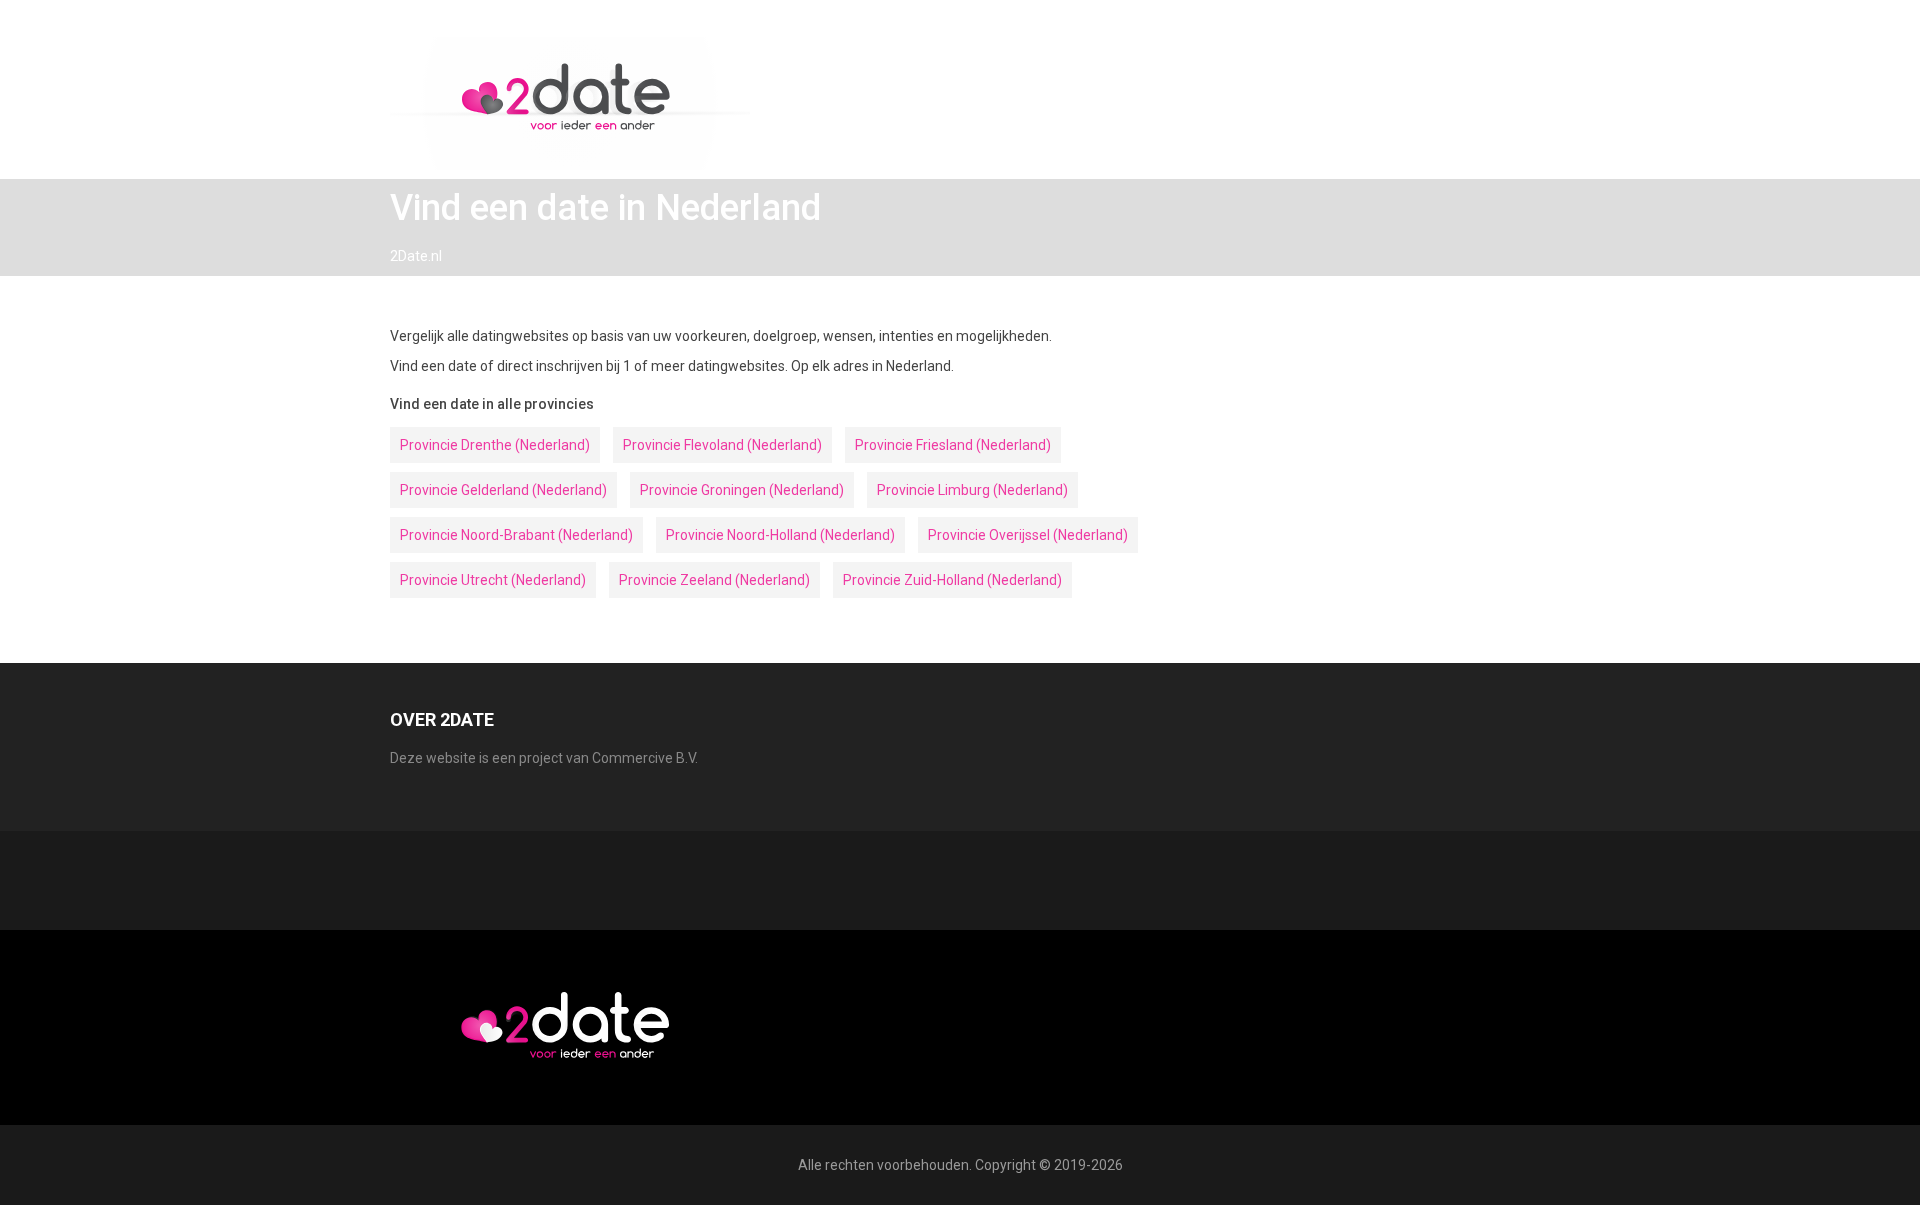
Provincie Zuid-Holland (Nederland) (952, 580)
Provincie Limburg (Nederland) (972, 490)
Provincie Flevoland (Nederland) (722, 445)
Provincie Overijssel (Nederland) (1028, 535)
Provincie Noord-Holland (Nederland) (780, 535)
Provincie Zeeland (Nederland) (714, 580)
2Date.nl (416, 256)
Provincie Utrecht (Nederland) (493, 580)
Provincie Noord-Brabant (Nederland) (516, 535)
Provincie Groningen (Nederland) (742, 490)
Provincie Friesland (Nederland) (953, 445)
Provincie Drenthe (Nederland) (495, 445)
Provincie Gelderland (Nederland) (503, 490)
